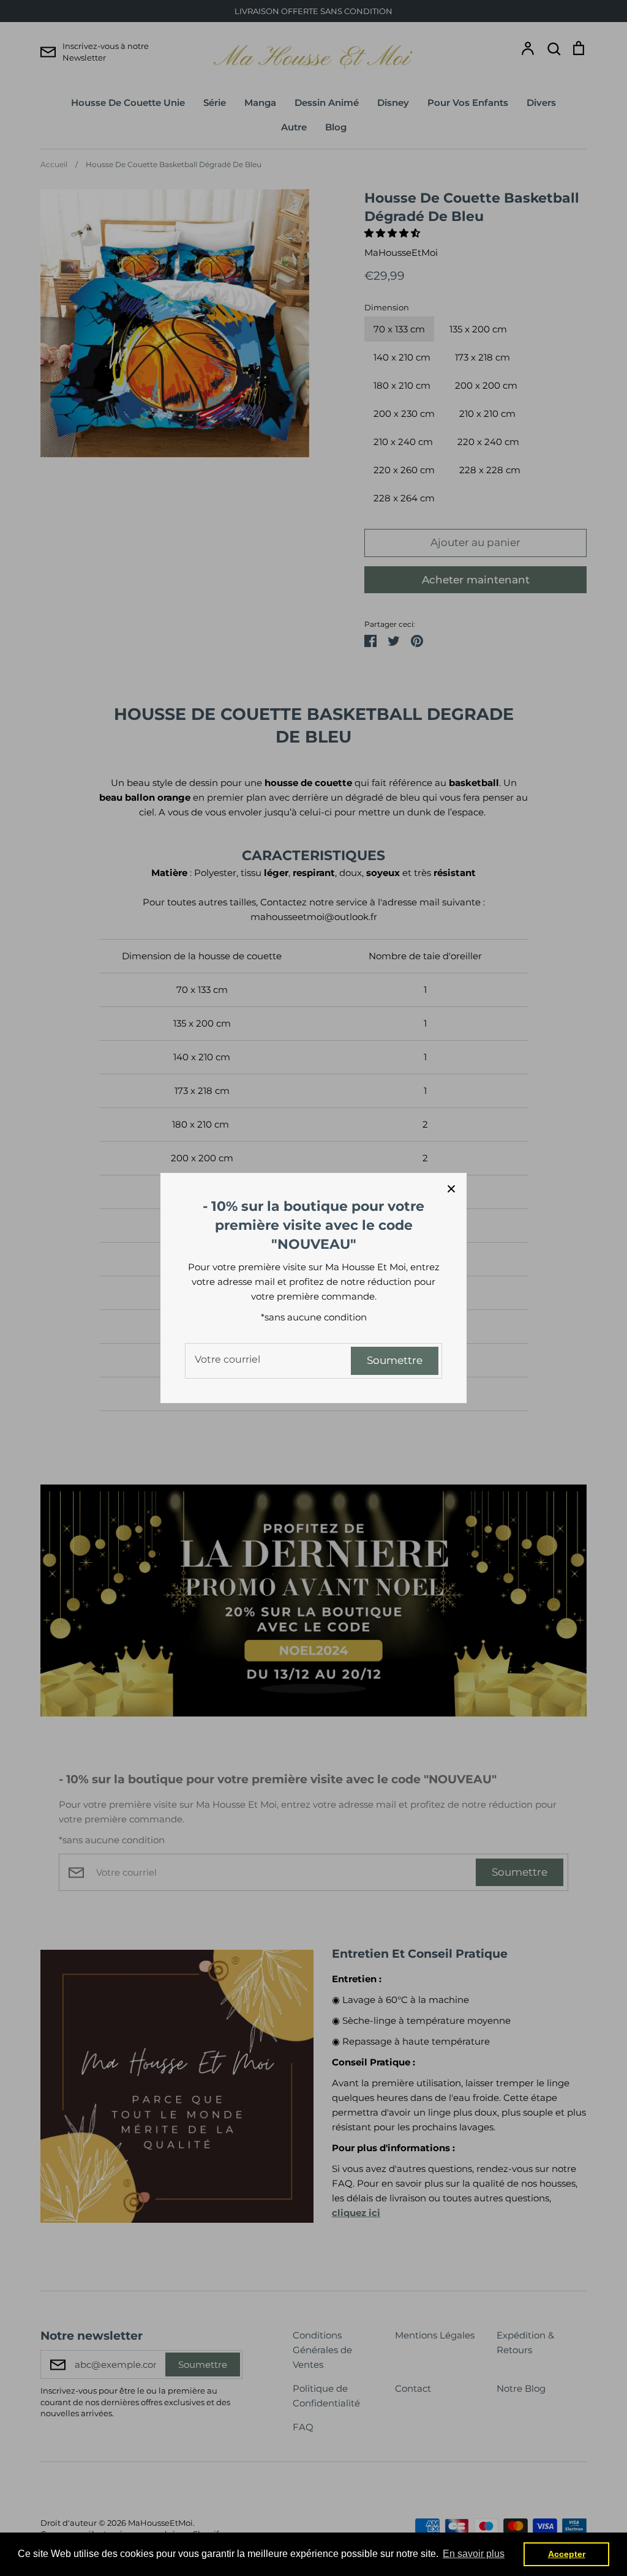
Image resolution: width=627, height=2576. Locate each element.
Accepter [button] (567, 2554)
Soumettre (395, 1360)
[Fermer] (451, 1188)
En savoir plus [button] (474, 2554)
